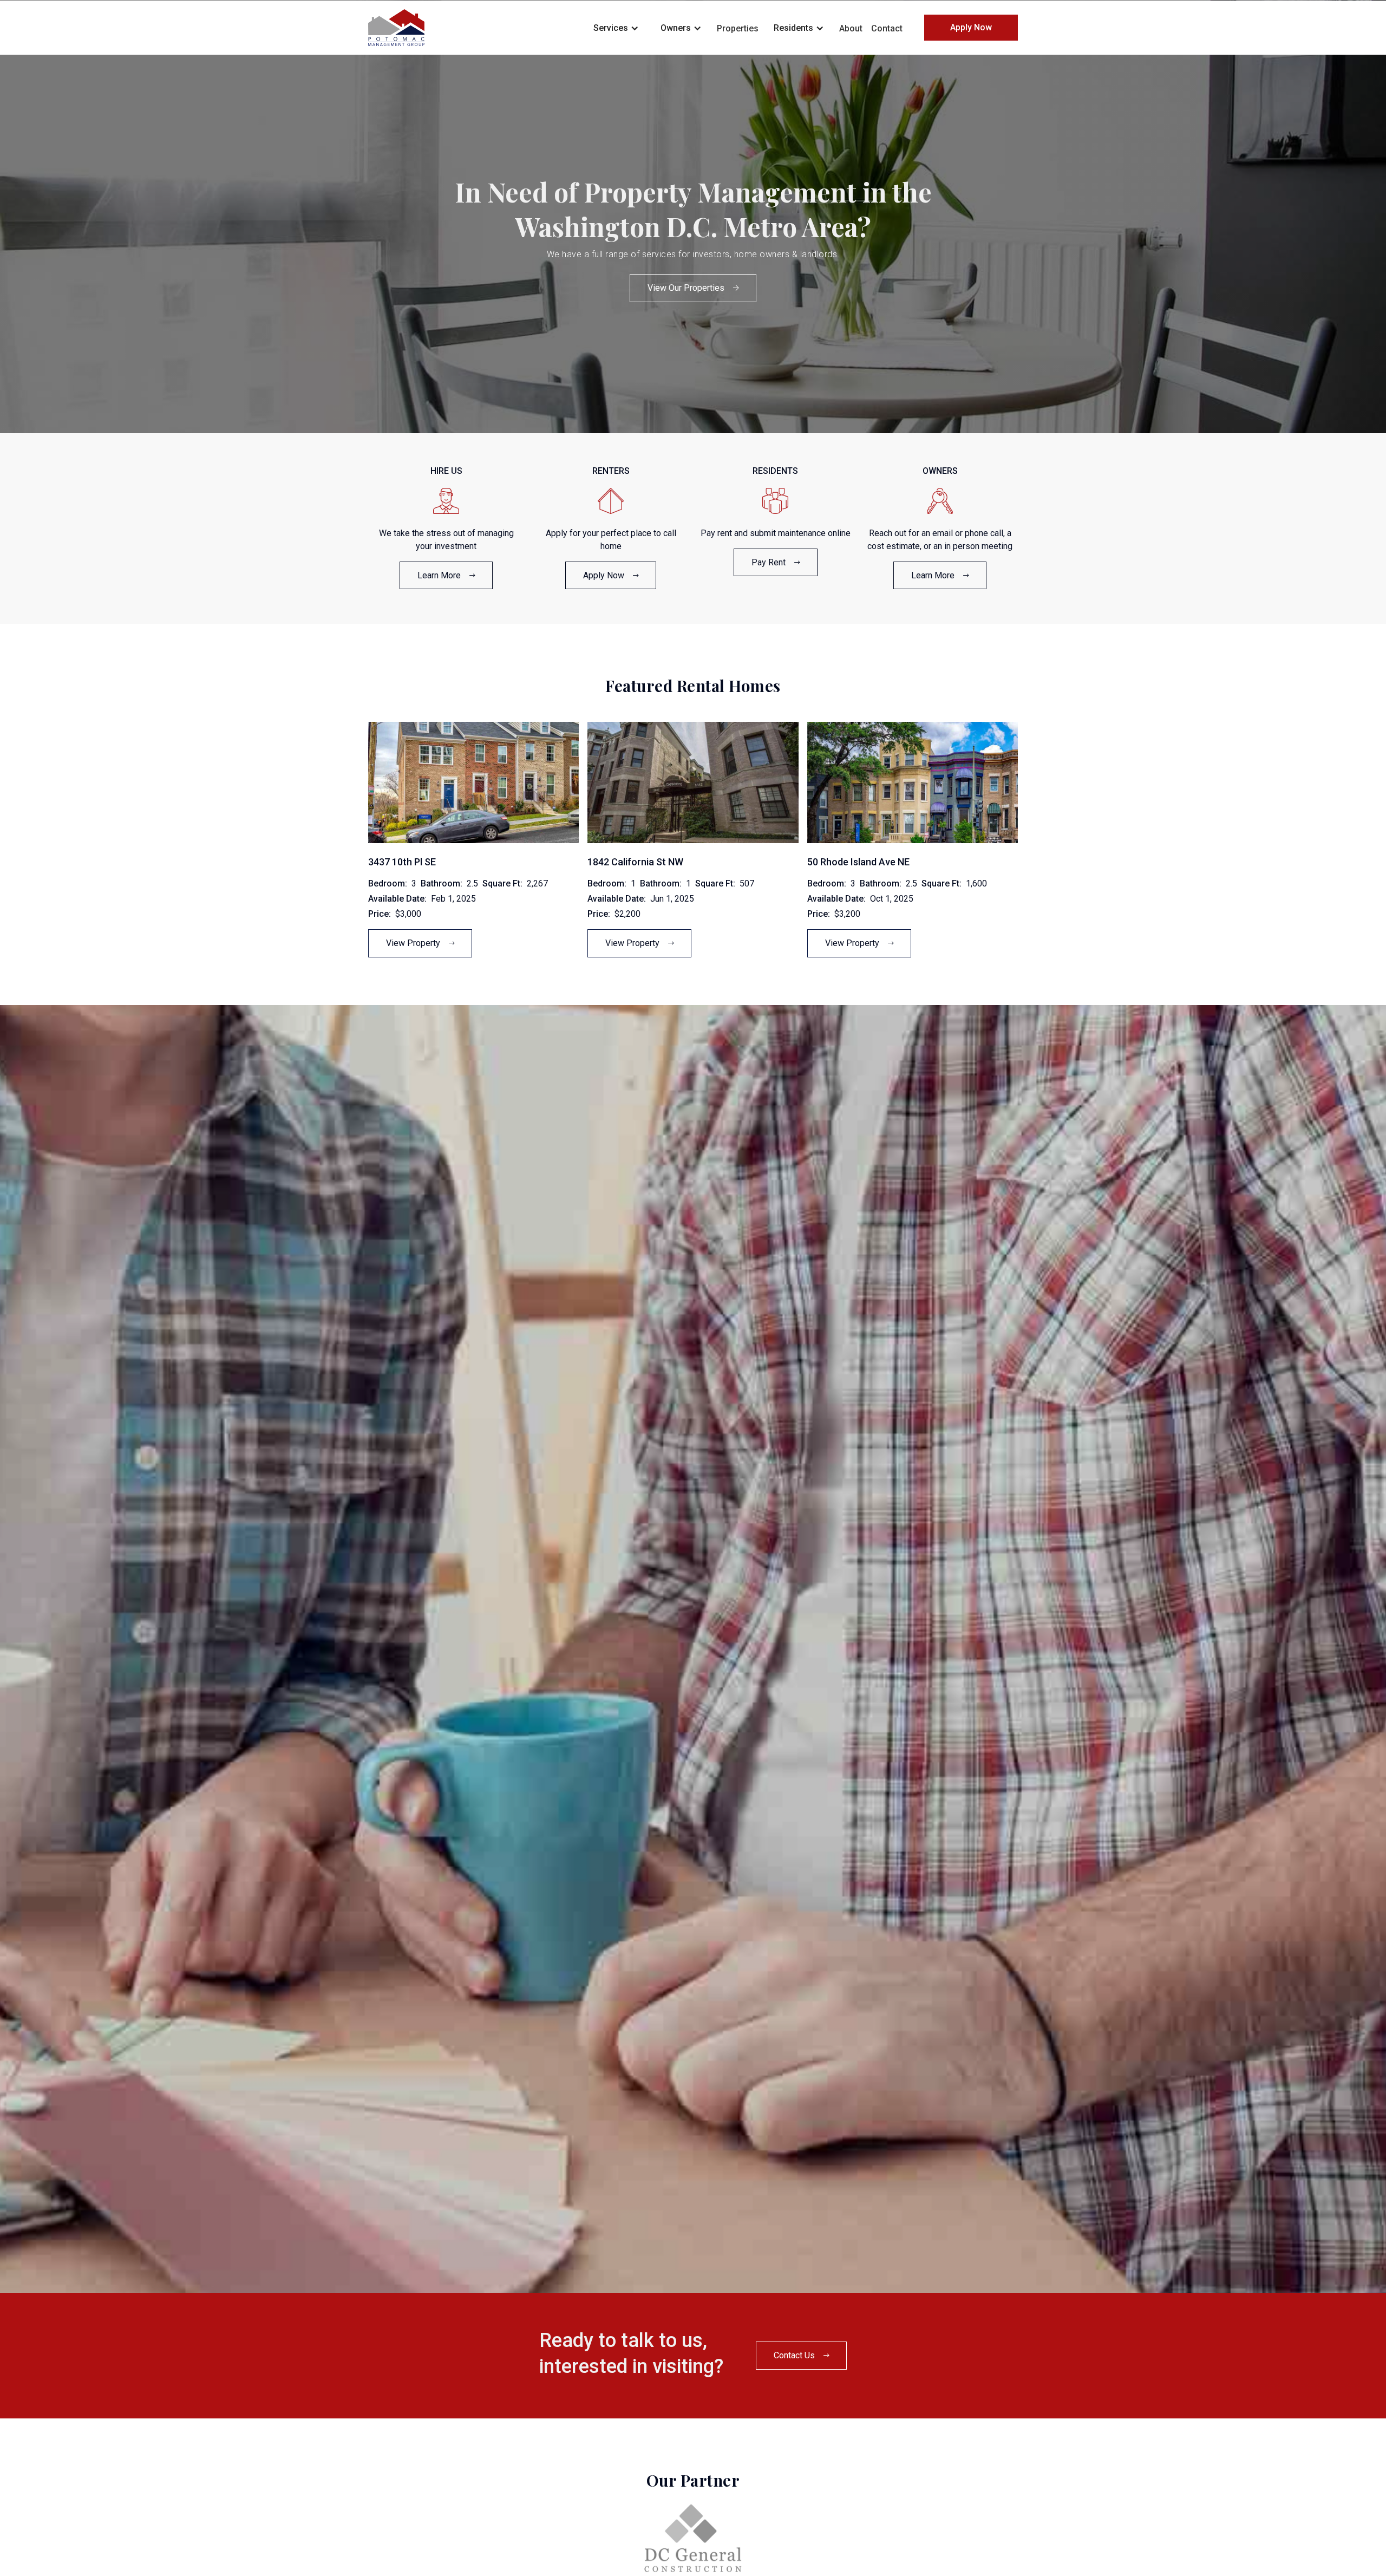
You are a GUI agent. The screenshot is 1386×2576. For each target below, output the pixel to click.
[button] (616, 27)
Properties (738, 28)
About (851, 28)
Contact (887, 28)
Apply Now (971, 27)
